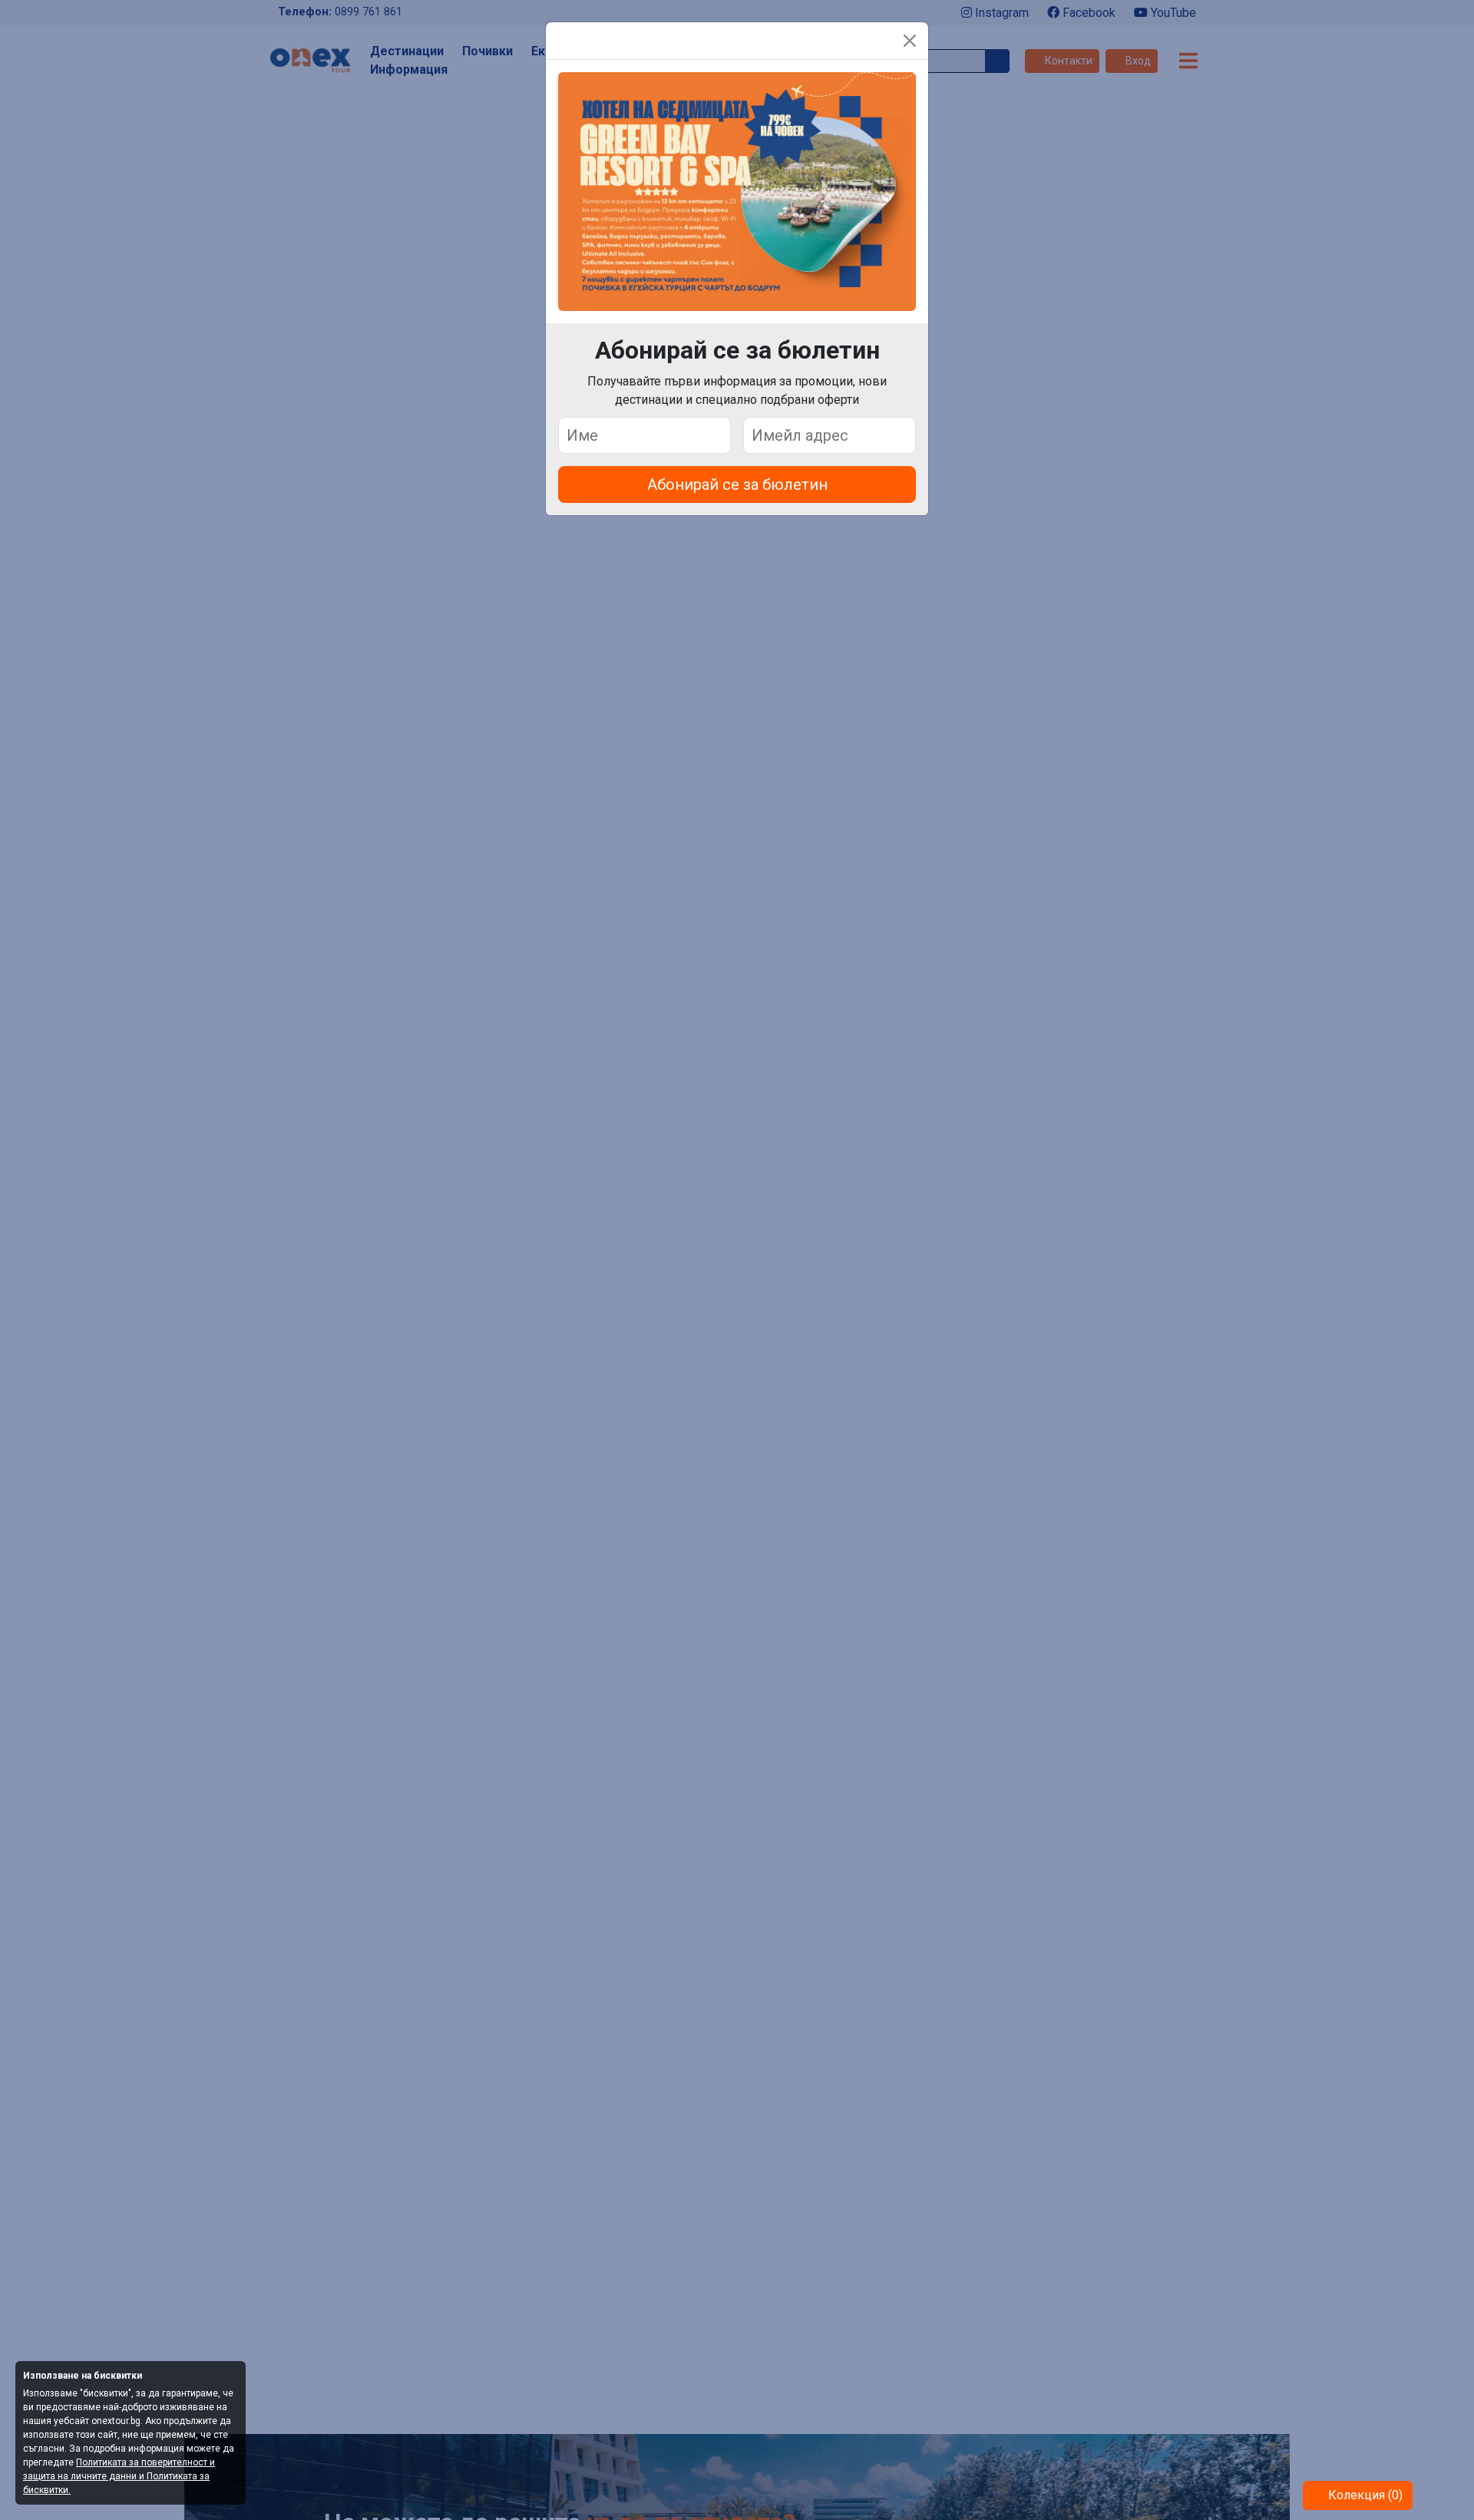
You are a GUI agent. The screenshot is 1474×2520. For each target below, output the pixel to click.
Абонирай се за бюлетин (737, 484)
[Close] (910, 41)
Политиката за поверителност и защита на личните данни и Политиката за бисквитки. (119, 2476)
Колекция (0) (1364, 2495)
